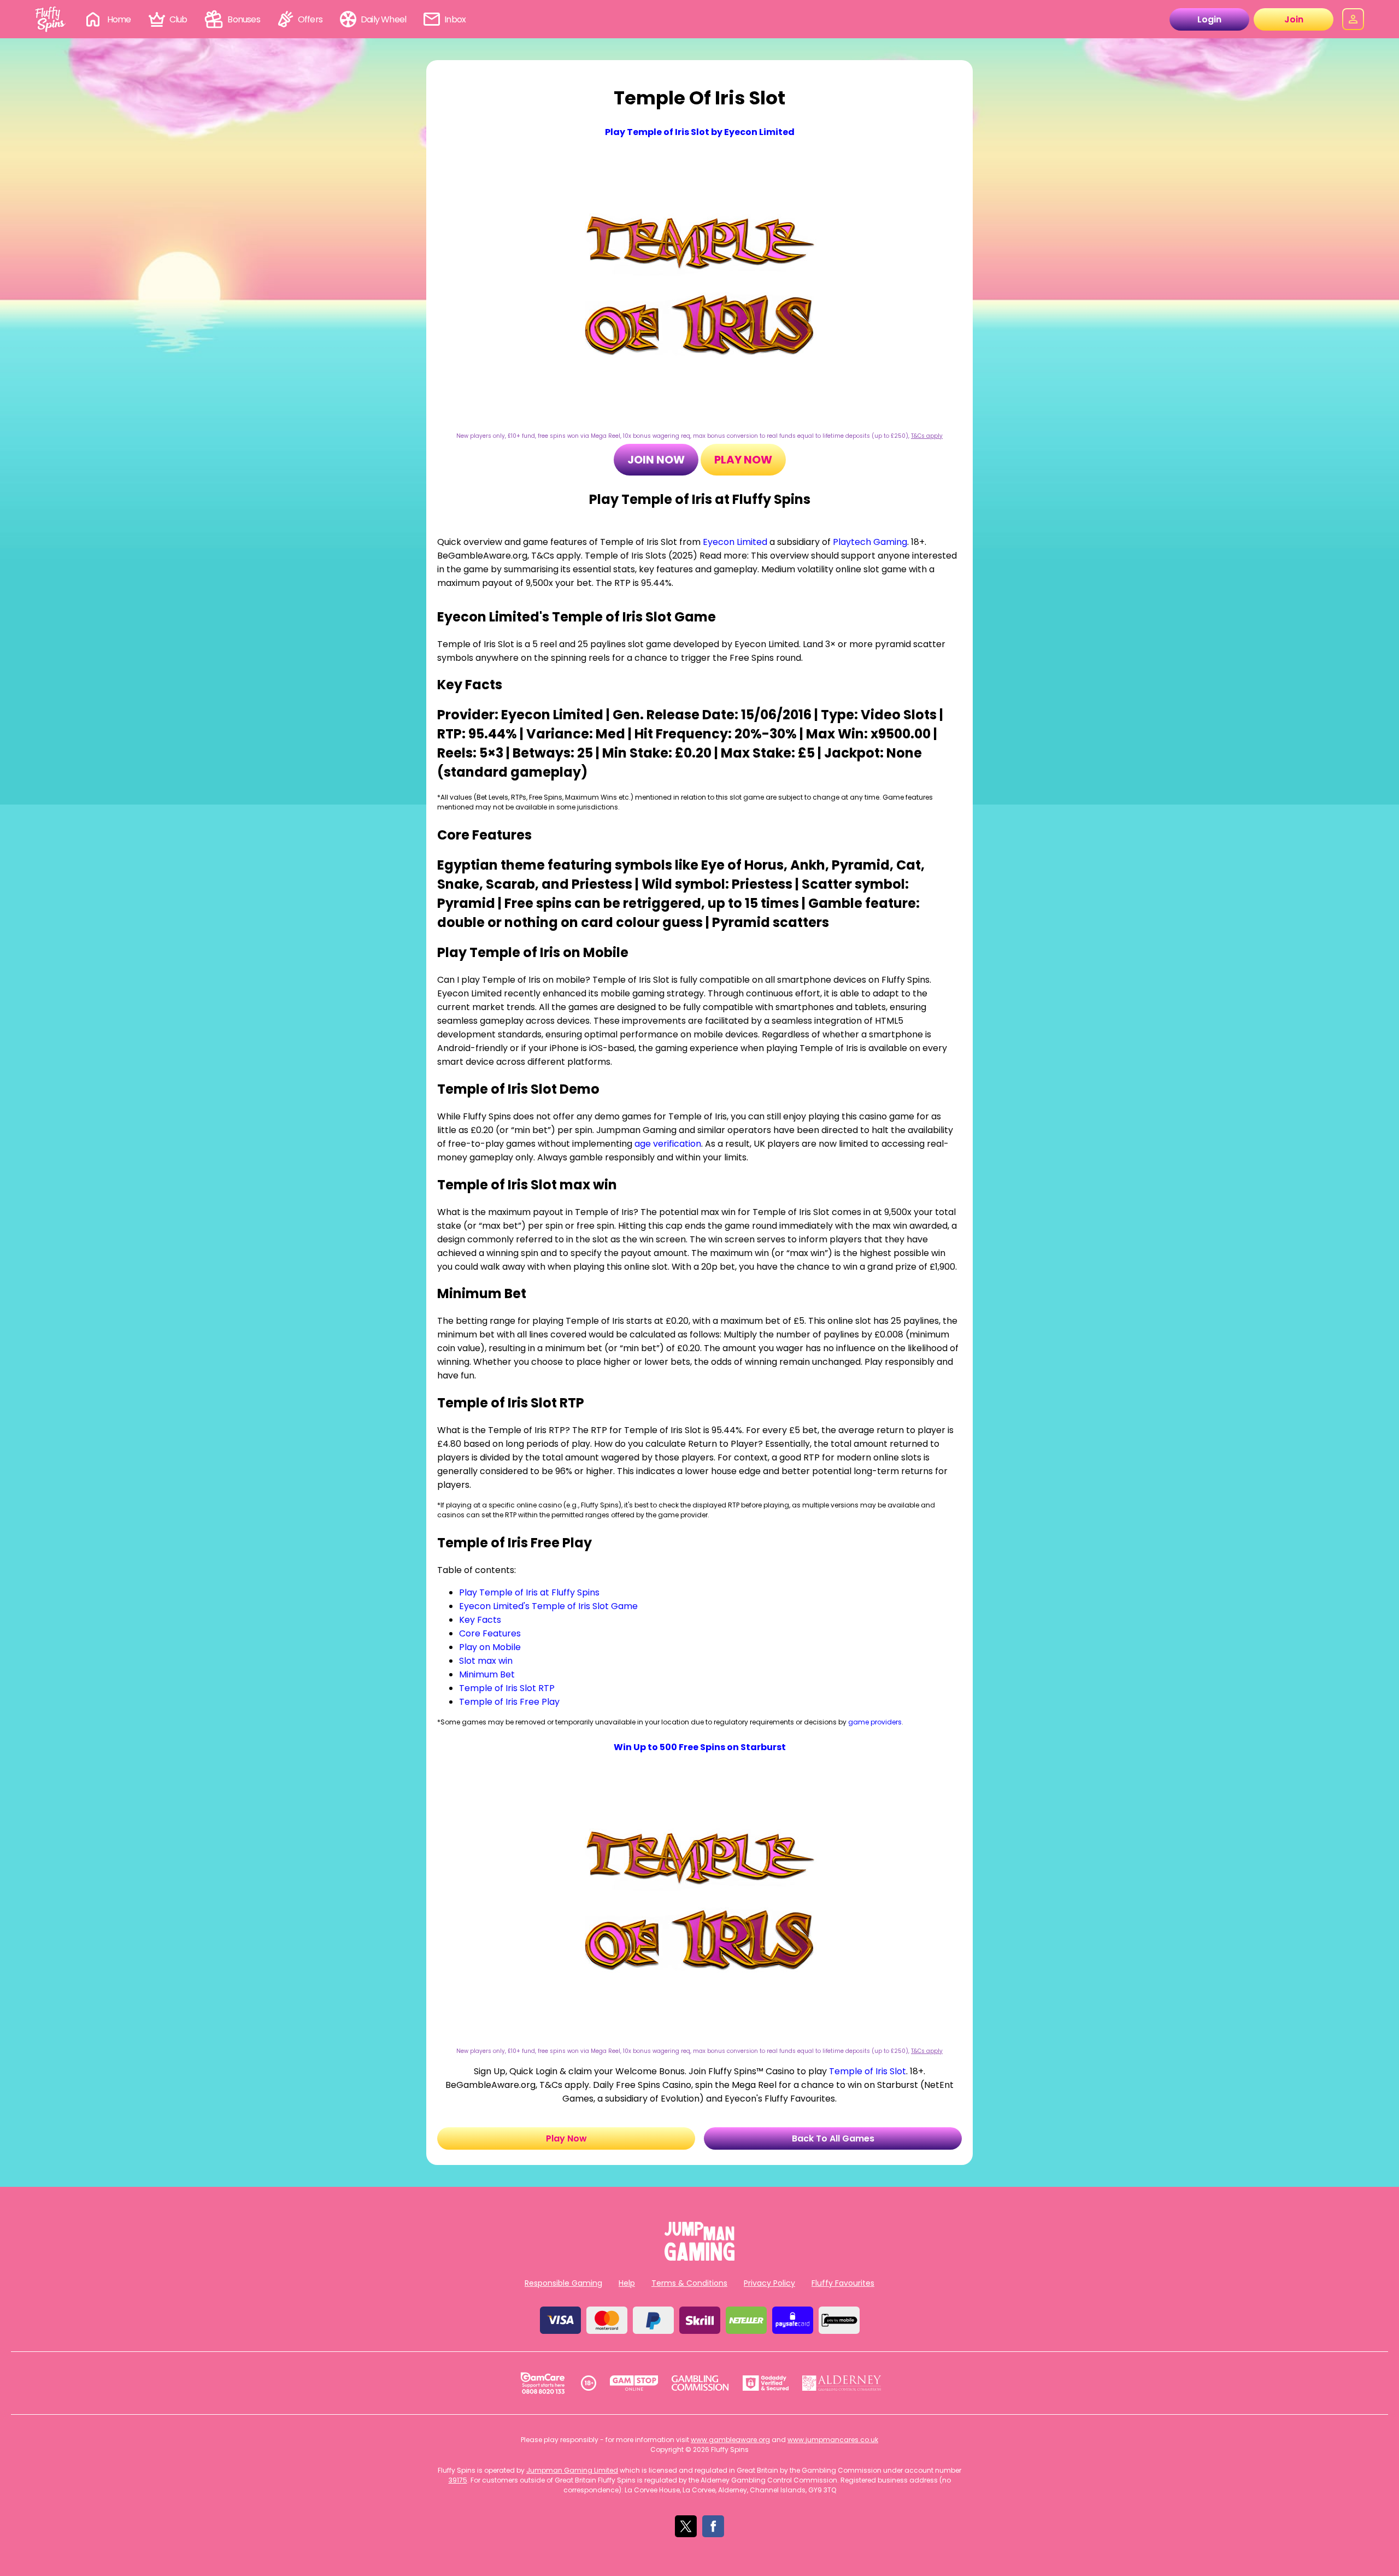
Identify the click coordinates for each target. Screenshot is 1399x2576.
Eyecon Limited (735, 542)
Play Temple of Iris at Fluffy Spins (529, 1592)
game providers (875, 1722)
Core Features (490, 1633)
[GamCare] (543, 2383)
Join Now (656, 460)
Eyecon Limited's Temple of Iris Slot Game (548, 1606)
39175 (458, 2480)
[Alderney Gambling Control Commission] (842, 2383)
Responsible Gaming (563, 2283)
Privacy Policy (769, 2283)
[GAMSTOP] (634, 2383)
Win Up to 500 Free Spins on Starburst (700, 1747)
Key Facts (480, 1620)
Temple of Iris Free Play (509, 1702)
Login (1209, 19)
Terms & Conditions (689, 2283)
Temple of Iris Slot (868, 2071)
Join (1294, 19)
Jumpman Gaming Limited (572, 2470)
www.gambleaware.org (730, 2440)
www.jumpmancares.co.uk (833, 2440)
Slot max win (486, 1661)
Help (627, 2283)
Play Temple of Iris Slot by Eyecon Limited (700, 132)
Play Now (743, 460)
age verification (668, 1144)
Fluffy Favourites (843, 2283)
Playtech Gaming (870, 542)
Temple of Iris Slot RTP (507, 1688)
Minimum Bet (487, 1674)
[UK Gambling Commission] (700, 2383)
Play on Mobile (490, 1647)
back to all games (833, 2138)
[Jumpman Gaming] (699, 2258)
